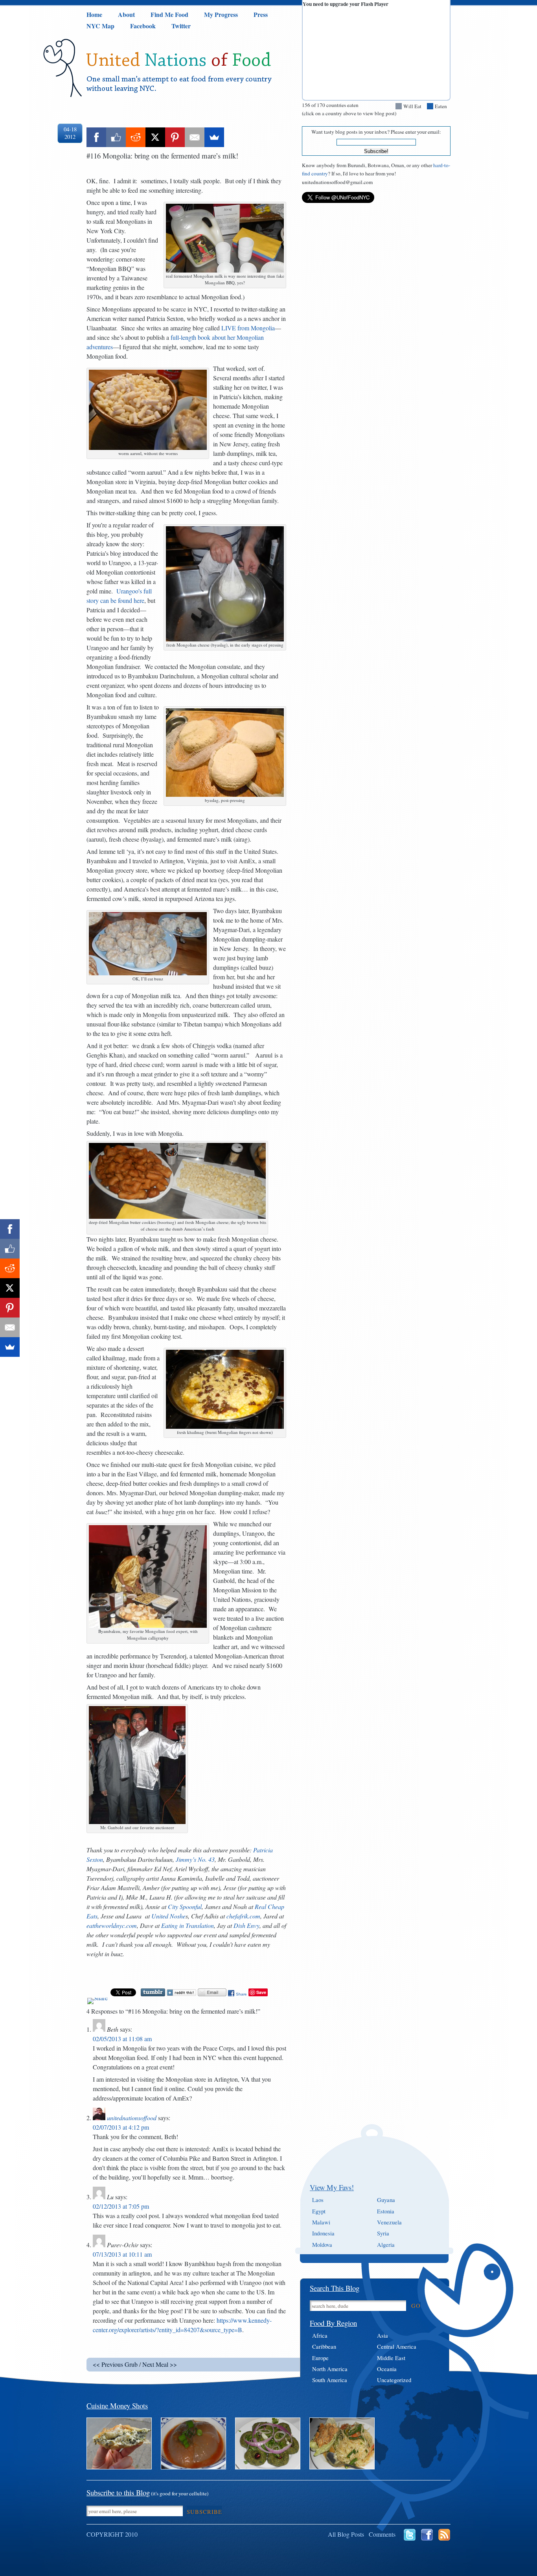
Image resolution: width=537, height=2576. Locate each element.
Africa (320, 2336)
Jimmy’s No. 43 (195, 1859)
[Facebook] (96, 137)
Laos (318, 2200)
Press (261, 14)
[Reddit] (136, 137)
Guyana (386, 2200)
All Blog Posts (346, 2534)
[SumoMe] (214, 137)
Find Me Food (169, 14)
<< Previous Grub (115, 2364)
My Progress (221, 14)
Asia (383, 2336)
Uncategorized (394, 2380)
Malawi (321, 2222)
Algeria (386, 2245)
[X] (155, 137)
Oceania (387, 2369)
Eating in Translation (188, 1925)
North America (330, 2369)
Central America (397, 2347)
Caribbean (324, 2347)
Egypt (319, 2211)
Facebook (143, 26)
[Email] (195, 137)
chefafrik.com (243, 1916)
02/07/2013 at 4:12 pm (121, 2127)
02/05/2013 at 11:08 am (122, 2039)
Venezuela (389, 2222)
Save (261, 1992)
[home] (180, 92)
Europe (320, 2358)
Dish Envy (246, 1925)
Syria (383, 2233)
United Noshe (168, 1916)
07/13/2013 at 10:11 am (122, 2254)
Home (94, 14)
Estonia (386, 2211)
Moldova (322, 2245)
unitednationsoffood (132, 2118)
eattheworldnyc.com (112, 1925)
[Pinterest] (175, 137)
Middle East (391, 2358)
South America (330, 2380)
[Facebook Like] (116, 137)
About (126, 14)
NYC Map (100, 26)
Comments (382, 2534)
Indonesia (323, 2233)
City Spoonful (185, 1906)
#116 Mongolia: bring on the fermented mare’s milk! (162, 156)
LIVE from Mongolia (248, 328)
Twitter (181, 26)
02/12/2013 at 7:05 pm (121, 2206)
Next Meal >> (160, 2364)
